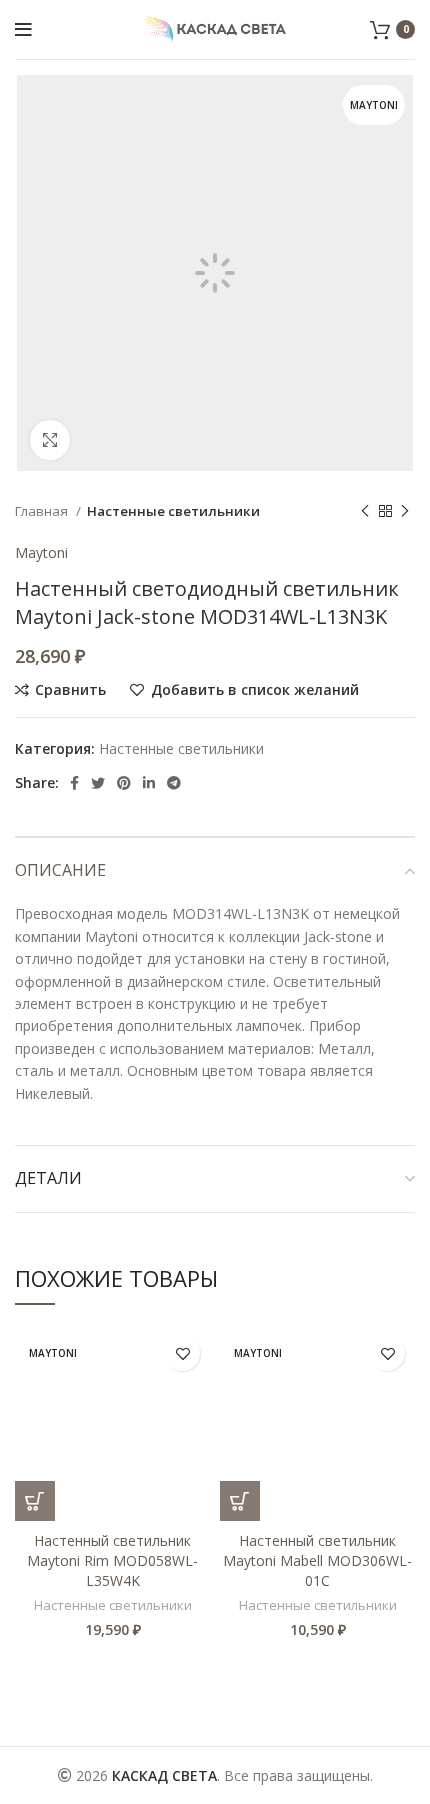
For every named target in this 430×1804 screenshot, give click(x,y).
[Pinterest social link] (124, 783)
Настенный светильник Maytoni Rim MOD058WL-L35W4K (112, 1560)
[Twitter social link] (98, 783)
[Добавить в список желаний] (182, 1353)
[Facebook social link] (74, 783)
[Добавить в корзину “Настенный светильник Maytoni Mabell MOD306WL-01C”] (240, 1501)
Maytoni (41, 552)
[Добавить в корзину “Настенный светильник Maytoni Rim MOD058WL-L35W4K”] (35, 1501)
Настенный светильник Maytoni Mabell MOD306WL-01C (317, 1560)
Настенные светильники (173, 511)
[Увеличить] (50, 440)
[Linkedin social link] (149, 783)
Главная (43, 511)
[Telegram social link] (174, 783)
